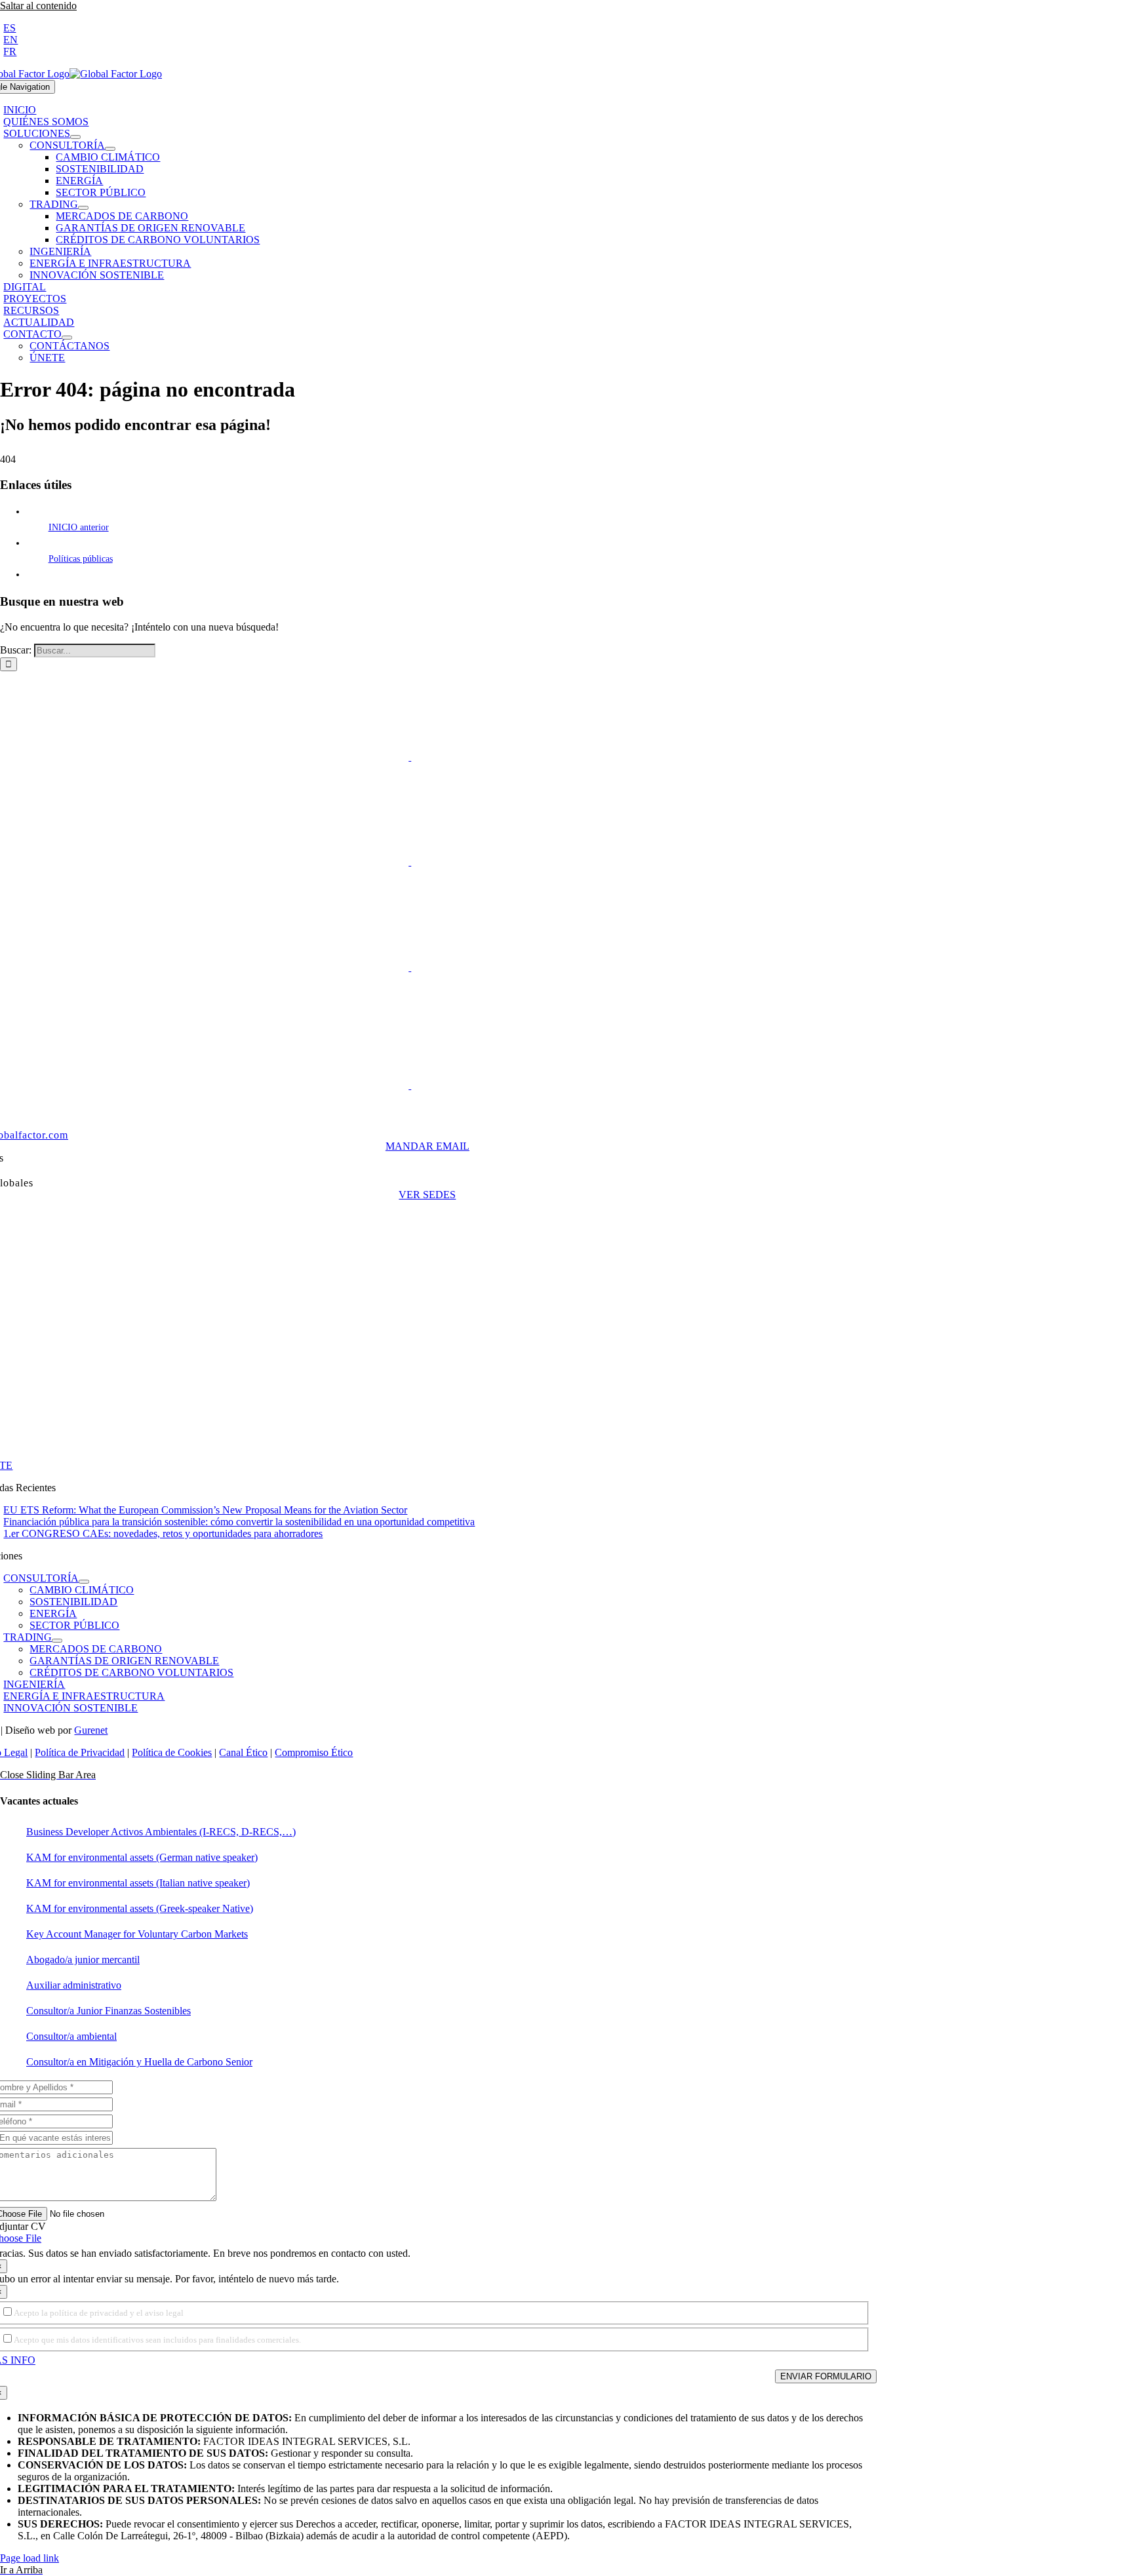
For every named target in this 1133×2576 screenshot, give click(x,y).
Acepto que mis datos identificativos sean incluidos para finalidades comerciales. (157, 2340)
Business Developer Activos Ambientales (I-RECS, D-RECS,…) (161, 1832)
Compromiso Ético (314, 1752)
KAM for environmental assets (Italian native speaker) (138, 1883)
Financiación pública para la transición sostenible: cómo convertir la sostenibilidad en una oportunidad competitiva (239, 1522)
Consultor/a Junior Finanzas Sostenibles (109, 2011)
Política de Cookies (172, 1752)
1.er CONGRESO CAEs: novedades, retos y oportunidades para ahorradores (163, 1533)
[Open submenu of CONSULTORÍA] (110, 149)
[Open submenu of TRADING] (83, 208)
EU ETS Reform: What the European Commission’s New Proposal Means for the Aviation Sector (205, 1510)
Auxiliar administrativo (74, 1985)
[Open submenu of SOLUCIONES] (75, 137)
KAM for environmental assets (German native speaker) (142, 1857)
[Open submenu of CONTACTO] (67, 338)
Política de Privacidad (80, 1752)
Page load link (30, 2558)
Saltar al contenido (38, 6)
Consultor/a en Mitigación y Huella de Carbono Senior (139, 2062)
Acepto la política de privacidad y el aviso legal (99, 2313)
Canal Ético (243, 1752)
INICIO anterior (79, 527)
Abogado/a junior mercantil (83, 1960)
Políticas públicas (81, 559)
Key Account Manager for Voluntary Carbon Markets (137, 1934)
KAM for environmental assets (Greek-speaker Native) (140, 1908)
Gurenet (91, 1730)
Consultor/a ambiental (71, 2036)
